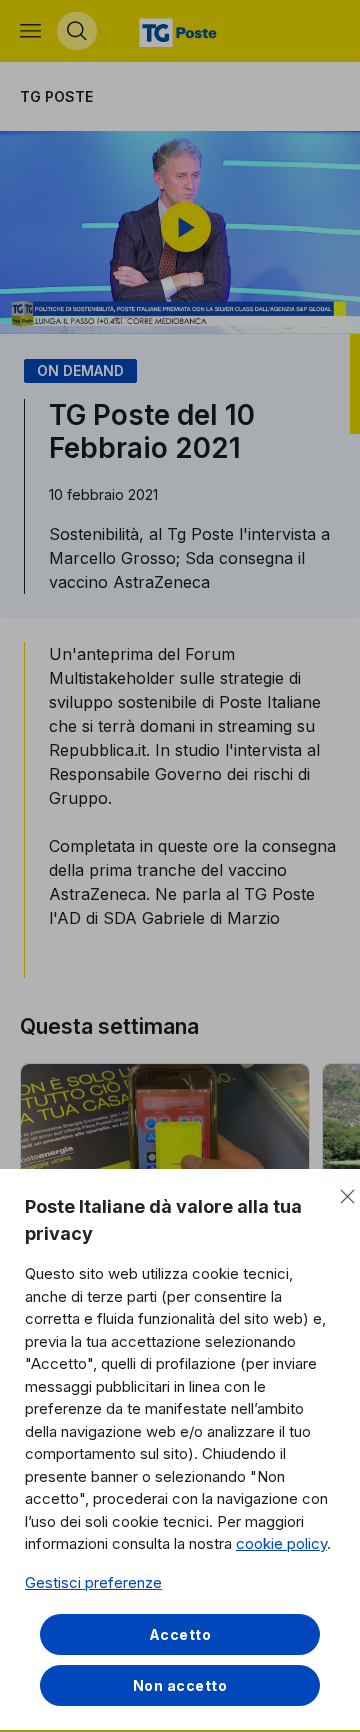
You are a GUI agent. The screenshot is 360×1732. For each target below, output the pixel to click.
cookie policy (281, 1543)
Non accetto (180, 1685)
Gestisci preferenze (93, 1582)
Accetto (180, 1634)
